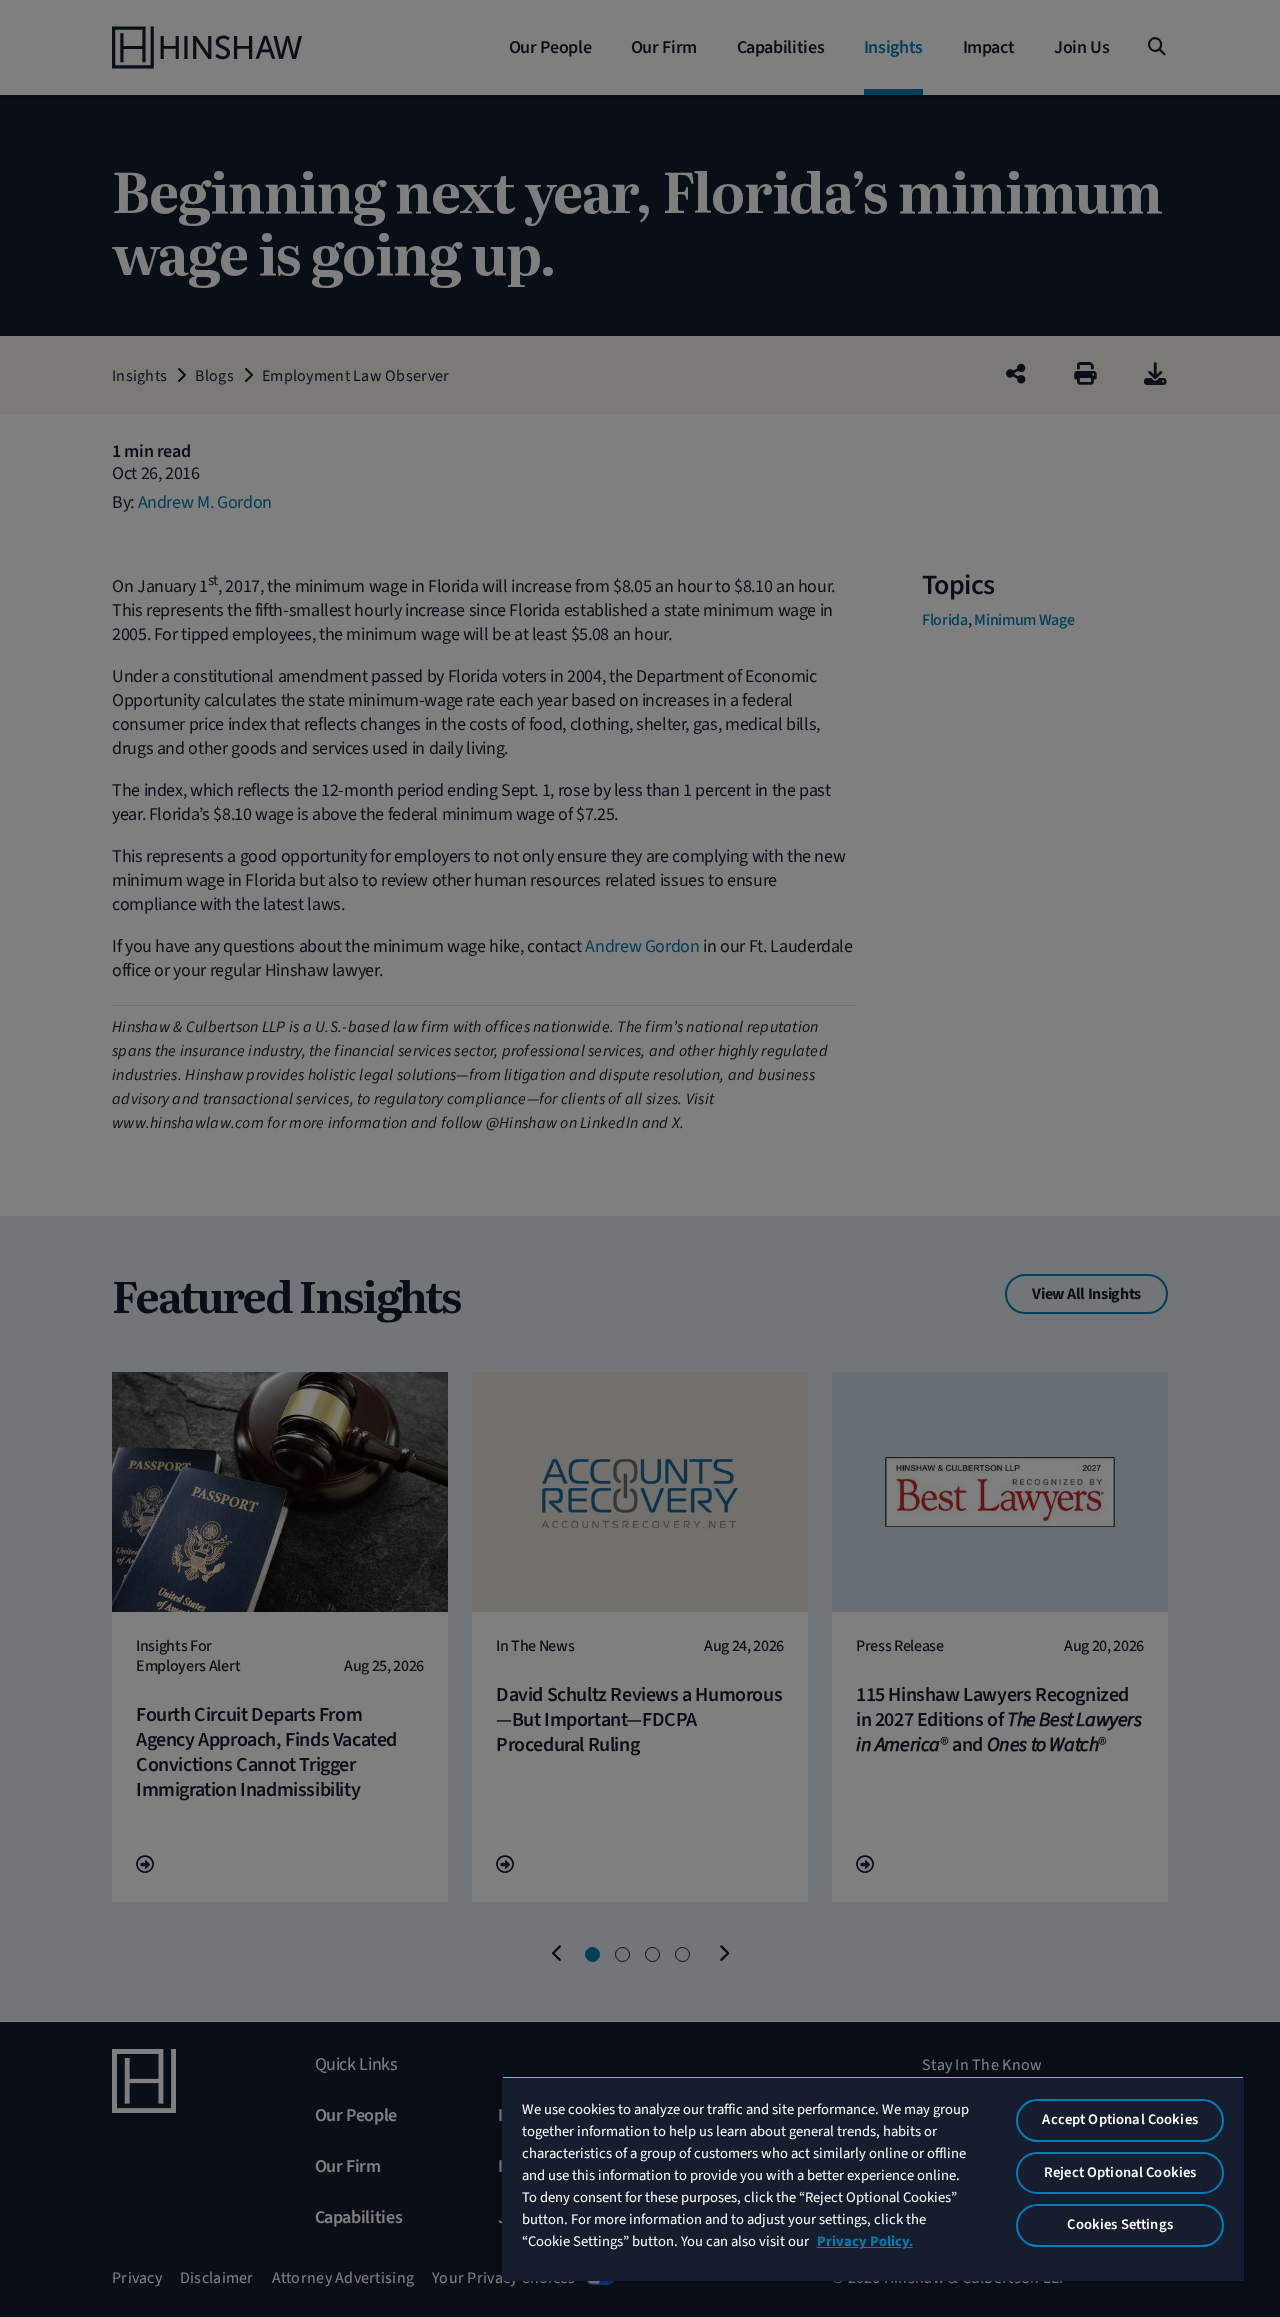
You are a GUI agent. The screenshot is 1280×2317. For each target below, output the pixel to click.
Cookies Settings (1119, 2224)
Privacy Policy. (865, 2241)
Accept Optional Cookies (1119, 2119)
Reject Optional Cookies (1120, 2172)
